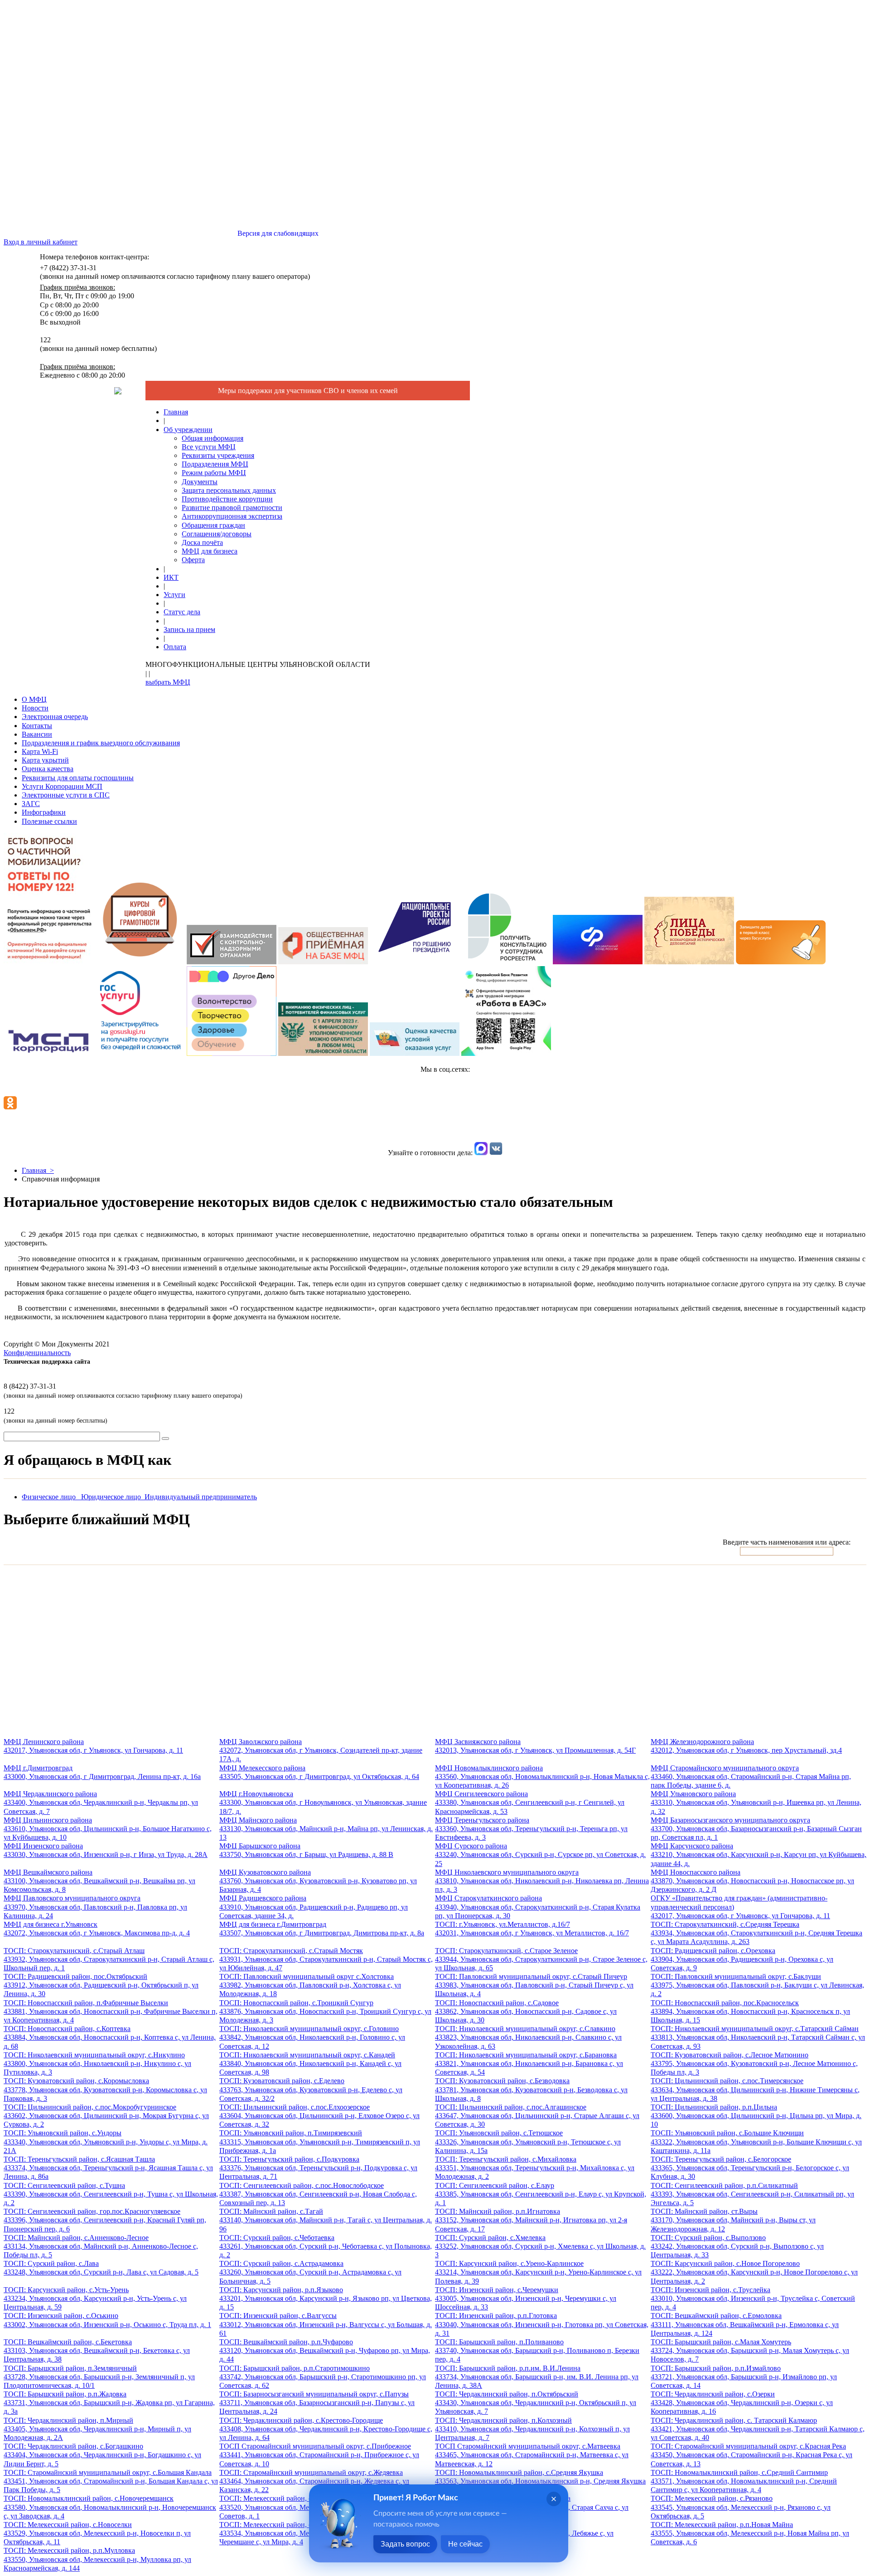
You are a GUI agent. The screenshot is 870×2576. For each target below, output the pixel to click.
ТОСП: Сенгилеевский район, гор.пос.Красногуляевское (105, 2220)
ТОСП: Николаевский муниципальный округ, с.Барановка (529, 2063)
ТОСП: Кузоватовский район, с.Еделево (311, 2089)
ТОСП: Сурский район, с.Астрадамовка (310, 2272)
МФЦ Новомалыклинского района (542, 1776)
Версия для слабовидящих (277, 233)
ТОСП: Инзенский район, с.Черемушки (526, 2298)
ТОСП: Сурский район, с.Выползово (737, 2246)
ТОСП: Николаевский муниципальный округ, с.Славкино (528, 2037)
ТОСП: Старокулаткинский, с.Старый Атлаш (109, 1959)
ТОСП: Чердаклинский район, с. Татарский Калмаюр (758, 2429)
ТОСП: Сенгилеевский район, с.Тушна (111, 2194)
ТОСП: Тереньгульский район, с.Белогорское (750, 2168)
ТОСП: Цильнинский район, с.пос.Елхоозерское (319, 2116)
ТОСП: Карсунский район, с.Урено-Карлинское (538, 2272)
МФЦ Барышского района (306, 1850)
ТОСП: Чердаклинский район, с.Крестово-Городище (326, 2429)
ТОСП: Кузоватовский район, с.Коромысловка (105, 2089)
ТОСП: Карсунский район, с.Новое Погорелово (754, 2272)
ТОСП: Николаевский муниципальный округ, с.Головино (312, 2037)
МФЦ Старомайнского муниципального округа (751, 1776)
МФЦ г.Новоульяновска (323, 1802)
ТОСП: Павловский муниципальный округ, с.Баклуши (757, 1985)
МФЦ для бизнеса (210, 551)
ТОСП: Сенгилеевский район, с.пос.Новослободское (318, 2194)
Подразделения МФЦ (215, 464)
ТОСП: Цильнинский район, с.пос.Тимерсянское (755, 2089)
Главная (176, 412)
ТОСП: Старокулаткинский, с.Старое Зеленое (541, 1959)
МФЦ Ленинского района (93, 1746)
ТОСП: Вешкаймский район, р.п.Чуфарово (325, 2350)
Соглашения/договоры (217, 534)
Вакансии (37, 734)
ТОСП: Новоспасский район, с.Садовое (526, 2011)
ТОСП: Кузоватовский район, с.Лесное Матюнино (754, 2063)
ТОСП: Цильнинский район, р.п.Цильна (756, 2116)
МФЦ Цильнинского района (108, 1829)
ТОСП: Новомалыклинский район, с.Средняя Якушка (540, 2481)
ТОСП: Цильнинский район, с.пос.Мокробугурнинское (106, 2116)
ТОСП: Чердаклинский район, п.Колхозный (532, 2429)
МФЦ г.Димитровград (102, 1772)
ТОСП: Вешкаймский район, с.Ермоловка (745, 2324)
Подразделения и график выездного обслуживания (101, 743)
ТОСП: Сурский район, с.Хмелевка (540, 2246)
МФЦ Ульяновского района (756, 1802)
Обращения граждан (213, 525)
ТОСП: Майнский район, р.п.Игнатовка (531, 2220)
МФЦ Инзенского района (106, 1850)
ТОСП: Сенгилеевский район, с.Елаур (541, 2194)
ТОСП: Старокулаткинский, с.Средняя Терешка (756, 1933)
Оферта (193, 560)
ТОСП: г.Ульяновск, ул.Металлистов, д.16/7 (532, 1929)
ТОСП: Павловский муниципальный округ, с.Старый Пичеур (534, 1985)
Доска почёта (202, 542)
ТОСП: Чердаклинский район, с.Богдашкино (102, 2455)
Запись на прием (189, 629)
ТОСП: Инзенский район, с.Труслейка (753, 2298)
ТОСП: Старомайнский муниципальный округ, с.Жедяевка (314, 2481)
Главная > (38, 1170)
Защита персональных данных (229, 490)
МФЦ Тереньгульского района (531, 1829)
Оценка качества (48, 769)
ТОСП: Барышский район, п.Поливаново (537, 2350)
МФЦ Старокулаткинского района (538, 1907)
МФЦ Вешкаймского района (99, 1881)
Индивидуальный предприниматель (201, 1497)
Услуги (174, 595)
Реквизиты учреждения (218, 455)
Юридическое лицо (113, 1497)
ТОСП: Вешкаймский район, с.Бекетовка (97, 2350)
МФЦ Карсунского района (759, 1854)
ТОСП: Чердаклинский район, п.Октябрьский (536, 2403)
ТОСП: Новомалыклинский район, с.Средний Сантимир (744, 2481)
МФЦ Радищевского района (314, 1907)
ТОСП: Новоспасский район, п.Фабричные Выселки (111, 2011)
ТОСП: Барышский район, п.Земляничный (99, 2377)
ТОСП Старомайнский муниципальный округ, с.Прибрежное (319, 2455)
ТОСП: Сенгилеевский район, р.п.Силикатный (752, 2194)
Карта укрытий (45, 760)
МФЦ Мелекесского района (319, 1772)
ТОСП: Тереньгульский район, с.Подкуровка (318, 2168)
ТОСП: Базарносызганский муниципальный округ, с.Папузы (317, 2403)
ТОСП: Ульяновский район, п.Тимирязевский (320, 2141)
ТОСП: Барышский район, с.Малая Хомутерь (750, 2350)
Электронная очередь (55, 717)
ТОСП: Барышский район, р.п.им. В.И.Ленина (537, 2377)
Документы (200, 482)
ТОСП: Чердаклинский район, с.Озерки (742, 2403)
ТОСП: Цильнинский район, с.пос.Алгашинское (537, 2116)
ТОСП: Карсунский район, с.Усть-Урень (95, 2298)
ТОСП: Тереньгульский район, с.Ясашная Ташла (108, 2168)
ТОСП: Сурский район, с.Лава (101, 2268)
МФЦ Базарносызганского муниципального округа (756, 1829)
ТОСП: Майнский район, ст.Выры (733, 2220)
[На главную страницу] (118, 392)
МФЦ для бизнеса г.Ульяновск (97, 1929)
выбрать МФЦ (168, 682)
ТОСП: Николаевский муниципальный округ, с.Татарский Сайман (758, 2037)
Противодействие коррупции (227, 499)
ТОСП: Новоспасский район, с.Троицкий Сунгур (325, 2011)
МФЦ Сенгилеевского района (530, 1802)
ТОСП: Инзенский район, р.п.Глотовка (542, 2324)
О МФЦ (34, 699)
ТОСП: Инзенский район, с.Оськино (107, 2320)
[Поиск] (165, 1439)
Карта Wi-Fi (40, 751)
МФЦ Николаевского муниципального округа (542, 1881)
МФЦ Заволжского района (321, 1750)
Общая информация (213, 438)
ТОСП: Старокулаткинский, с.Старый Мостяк (326, 1959)
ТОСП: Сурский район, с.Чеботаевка (326, 2246)
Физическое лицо (51, 1497)
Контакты (37, 726)
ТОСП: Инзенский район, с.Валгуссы (326, 2324)
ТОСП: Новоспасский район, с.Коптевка (110, 2037)
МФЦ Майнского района (326, 1829)
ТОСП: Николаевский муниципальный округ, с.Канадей (310, 2063)
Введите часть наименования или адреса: (787, 1542)
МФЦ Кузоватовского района (318, 1881)
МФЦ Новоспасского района (752, 1881)
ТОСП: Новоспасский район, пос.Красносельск (750, 2011)
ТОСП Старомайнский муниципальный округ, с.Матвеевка (532, 2455)
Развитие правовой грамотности (232, 508)
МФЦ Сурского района (540, 1854)
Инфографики (44, 812)
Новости (35, 708)
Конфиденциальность (37, 1353)
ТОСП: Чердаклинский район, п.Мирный (97, 2429)
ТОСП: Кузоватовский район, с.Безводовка (531, 2089)
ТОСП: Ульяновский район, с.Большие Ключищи (756, 2141)
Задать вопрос (405, 2544)
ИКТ (171, 577)
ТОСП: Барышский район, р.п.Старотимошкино (323, 2377)
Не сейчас (465, 2544)
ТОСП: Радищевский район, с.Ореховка (742, 1959)
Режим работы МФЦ (214, 473)
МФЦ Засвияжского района (535, 1746)
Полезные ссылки (49, 821)
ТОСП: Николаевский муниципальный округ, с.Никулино (97, 2063)
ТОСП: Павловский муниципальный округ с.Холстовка (310, 1985)
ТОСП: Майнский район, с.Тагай (326, 2220)
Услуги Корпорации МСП (62, 786)
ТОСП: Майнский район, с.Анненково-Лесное (101, 2246)
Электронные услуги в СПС (66, 795)
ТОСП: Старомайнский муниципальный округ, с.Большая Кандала (111, 2481)
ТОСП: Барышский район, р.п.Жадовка (109, 2403)
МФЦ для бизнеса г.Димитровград (322, 1929)
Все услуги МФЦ (209, 447)
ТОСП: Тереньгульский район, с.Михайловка (535, 2168)
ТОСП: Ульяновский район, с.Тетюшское (528, 2141)
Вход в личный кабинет (41, 242)
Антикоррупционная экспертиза (232, 516)
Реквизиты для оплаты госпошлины (78, 778)
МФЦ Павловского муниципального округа (95, 1907)
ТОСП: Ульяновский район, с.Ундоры (106, 2141)
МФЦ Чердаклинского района (101, 1802)
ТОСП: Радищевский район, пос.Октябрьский (101, 1985)
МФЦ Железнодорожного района (746, 1746)
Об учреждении (188, 430)
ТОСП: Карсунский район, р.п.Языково (326, 2298)
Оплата (175, 647)
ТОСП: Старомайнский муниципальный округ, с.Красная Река (752, 2455)
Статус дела (182, 612)
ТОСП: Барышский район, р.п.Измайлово (744, 2377)
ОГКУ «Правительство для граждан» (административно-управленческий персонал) (740, 1907)
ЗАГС (31, 804)
